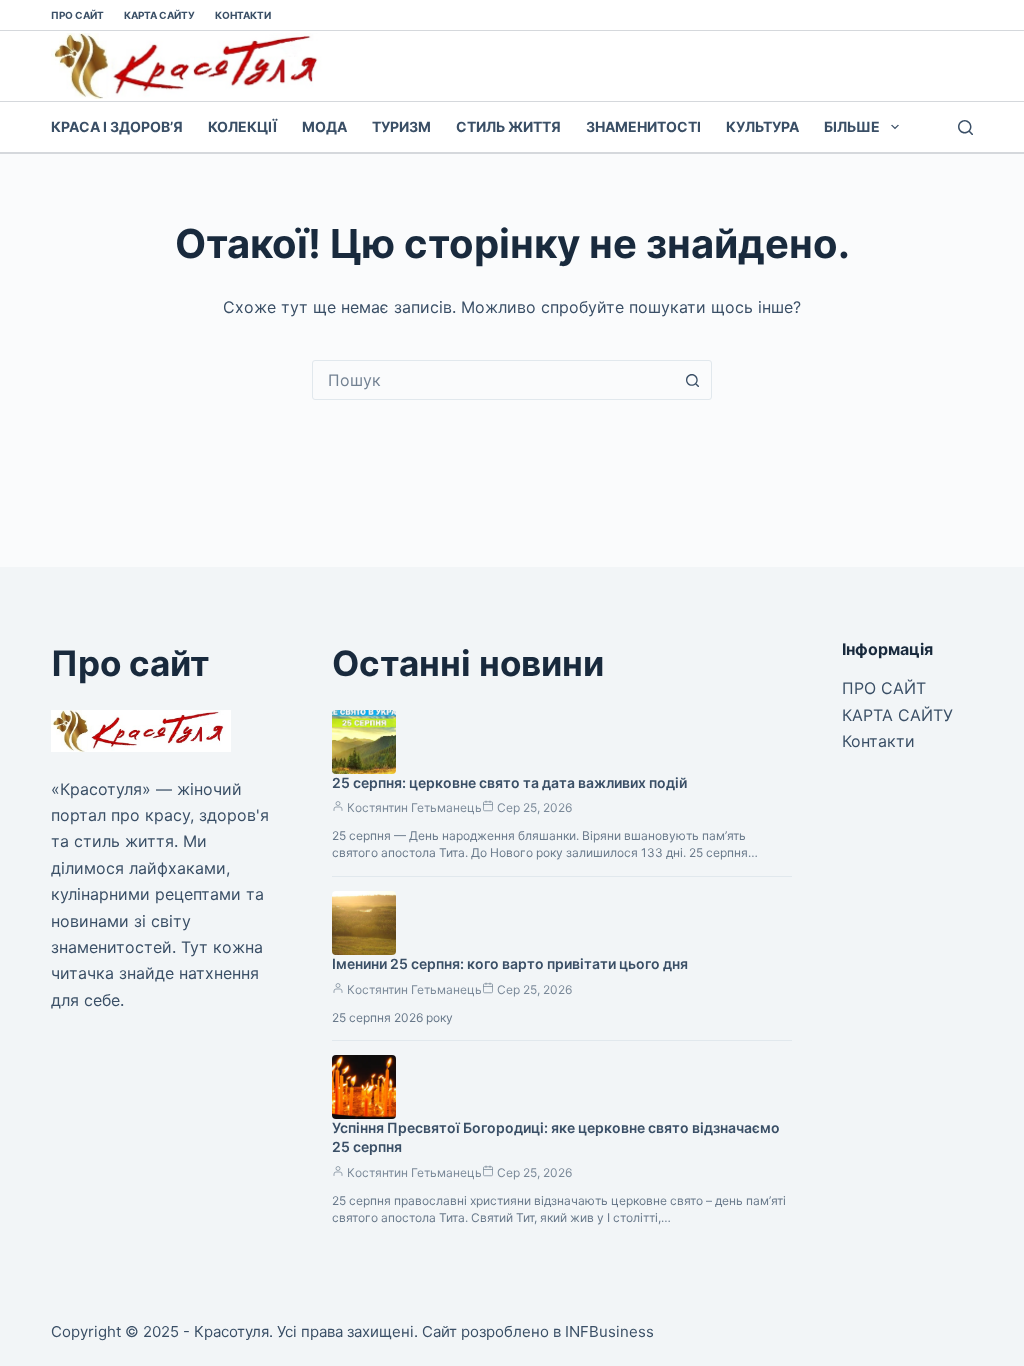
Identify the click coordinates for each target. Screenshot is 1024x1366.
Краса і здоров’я (117, 126)
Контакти (243, 15)
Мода (324, 126)
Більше (852, 126)
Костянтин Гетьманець (414, 807)
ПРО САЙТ (77, 15)
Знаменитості (643, 126)
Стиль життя (508, 126)
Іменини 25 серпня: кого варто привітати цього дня (510, 963)
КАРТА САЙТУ (159, 15)
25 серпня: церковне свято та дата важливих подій (509, 782)
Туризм (401, 126)
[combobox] (493, 380)
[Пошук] (965, 127)
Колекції (242, 126)
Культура (762, 126)
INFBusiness (609, 1331)
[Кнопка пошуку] (692, 380)
